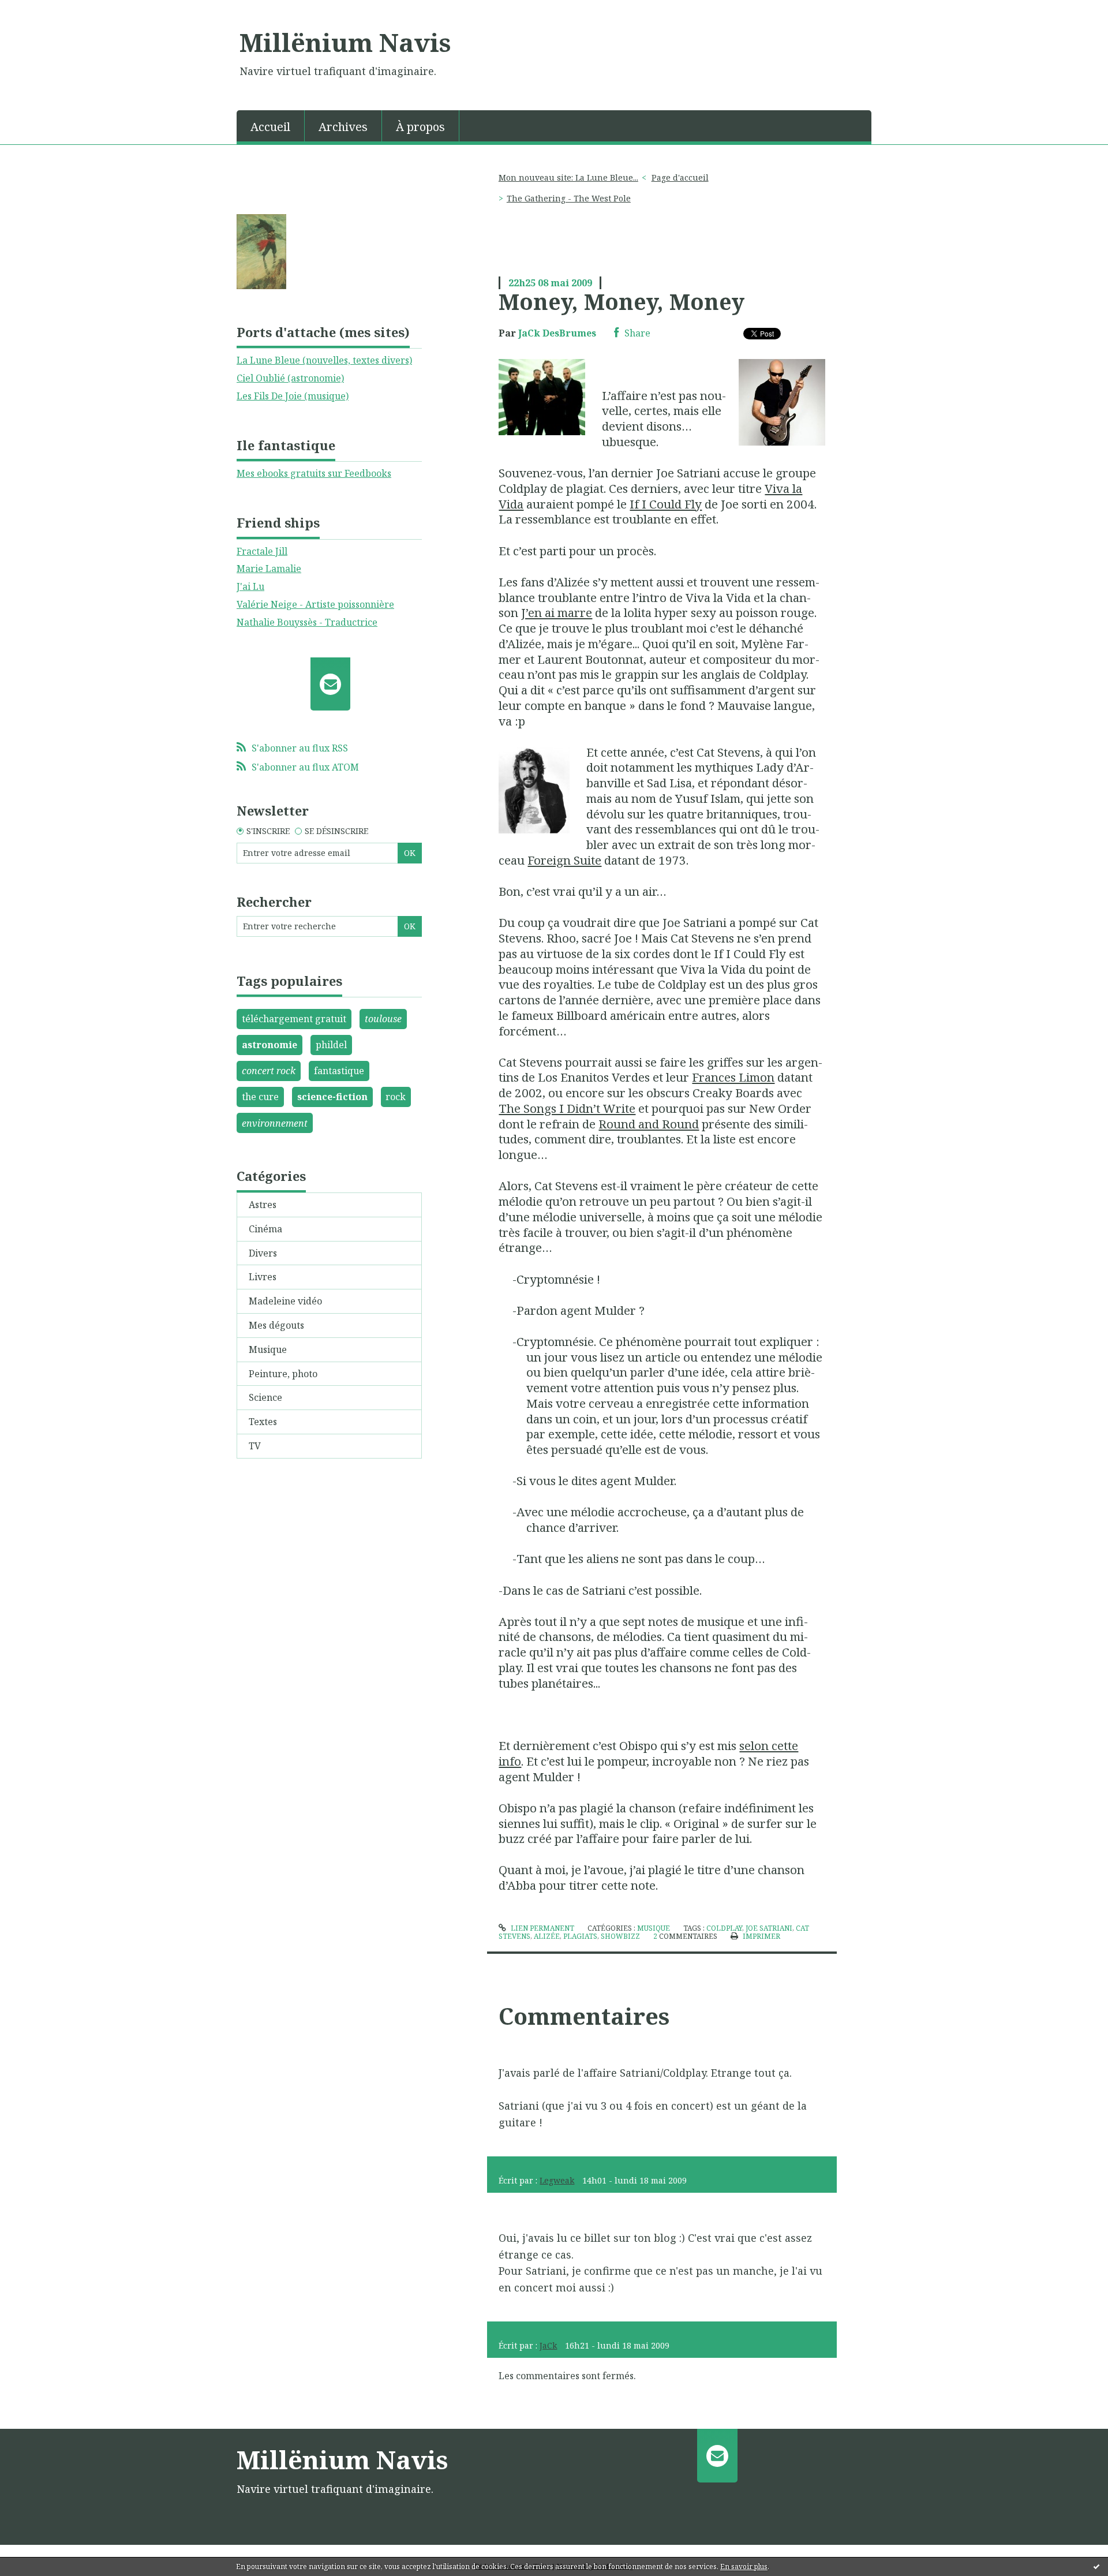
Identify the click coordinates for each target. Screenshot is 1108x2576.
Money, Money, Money (622, 301)
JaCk (548, 2345)
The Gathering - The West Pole (569, 198)
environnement (275, 1123)
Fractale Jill (262, 551)
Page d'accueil (680, 177)
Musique (268, 1349)
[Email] (330, 684)
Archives (343, 127)
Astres (263, 1205)
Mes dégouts (276, 1325)
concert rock (269, 1071)
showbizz (620, 1936)
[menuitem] (271, 126)
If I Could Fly (666, 504)
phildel (331, 1045)
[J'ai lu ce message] (1096, 2566)
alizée (547, 1936)
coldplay (724, 1928)
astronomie (269, 1045)
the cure (260, 1097)
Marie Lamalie (269, 569)
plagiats (580, 1936)
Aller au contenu (42, 10)
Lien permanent (541, 1928)
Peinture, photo (283, 1374)
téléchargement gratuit (294, 1019)
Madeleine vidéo (285, 1301)
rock (396, 1097)
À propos (420, 127)
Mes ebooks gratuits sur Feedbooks (314, 473)
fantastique (339, 1071)
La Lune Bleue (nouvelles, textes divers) (324, 360)
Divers (263, 1253)
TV (255, 1446)
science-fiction (332, 1097)
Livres (263, 1277)
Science (265, 1397)
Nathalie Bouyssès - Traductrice (307, 622)
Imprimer (760, 1936)
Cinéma (265, 1229)
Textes (263, 1422)
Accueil (270, 127)
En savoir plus (744, 2566)
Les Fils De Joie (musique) (293, 396)
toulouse (383, 1019)
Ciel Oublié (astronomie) (290, 378)
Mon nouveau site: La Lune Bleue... (568, 177)
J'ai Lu (250, 586)
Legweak (557, 2180)
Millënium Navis (345, 42)
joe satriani (769, 1928)
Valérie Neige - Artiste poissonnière (315, 604)
